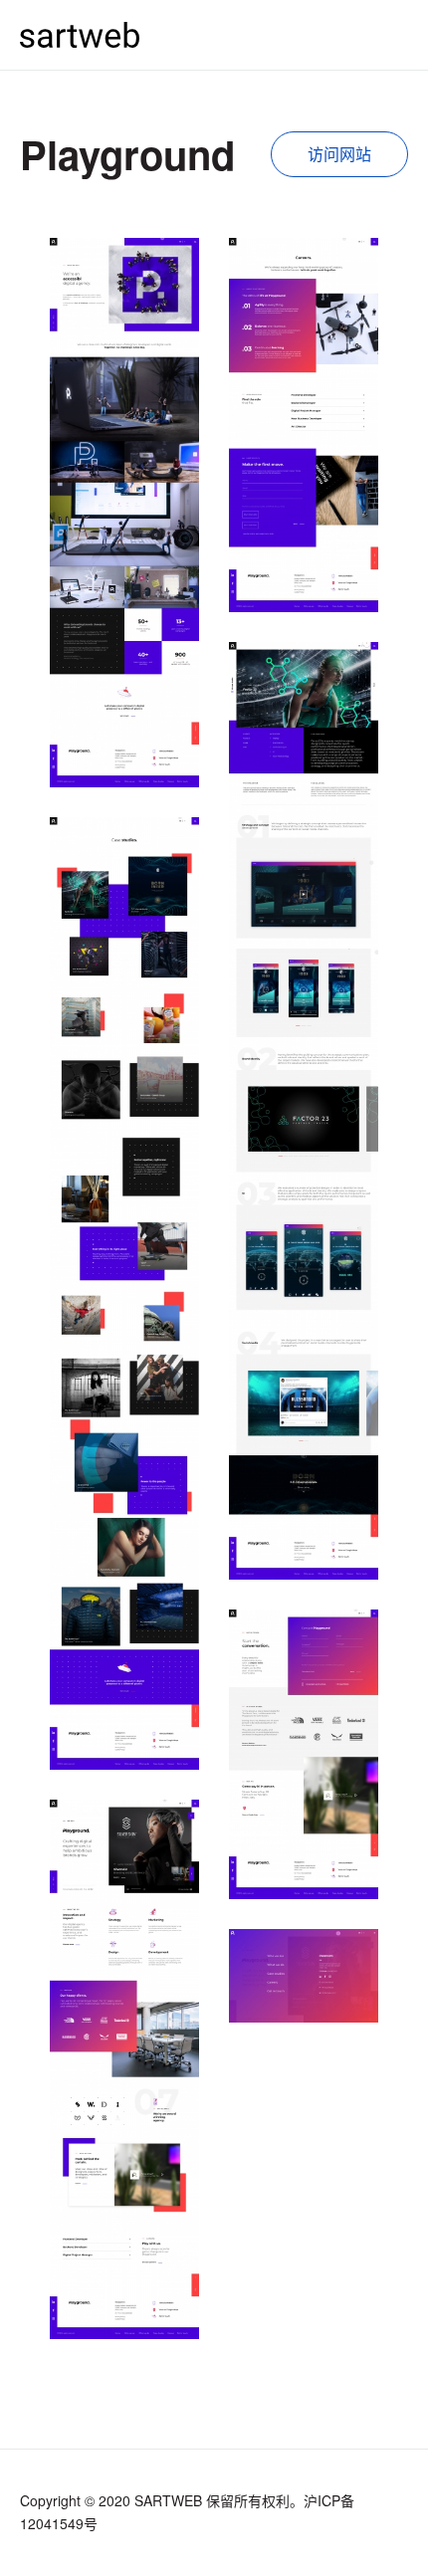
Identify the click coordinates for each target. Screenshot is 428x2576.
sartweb (80, 34)
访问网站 (339, 154)
